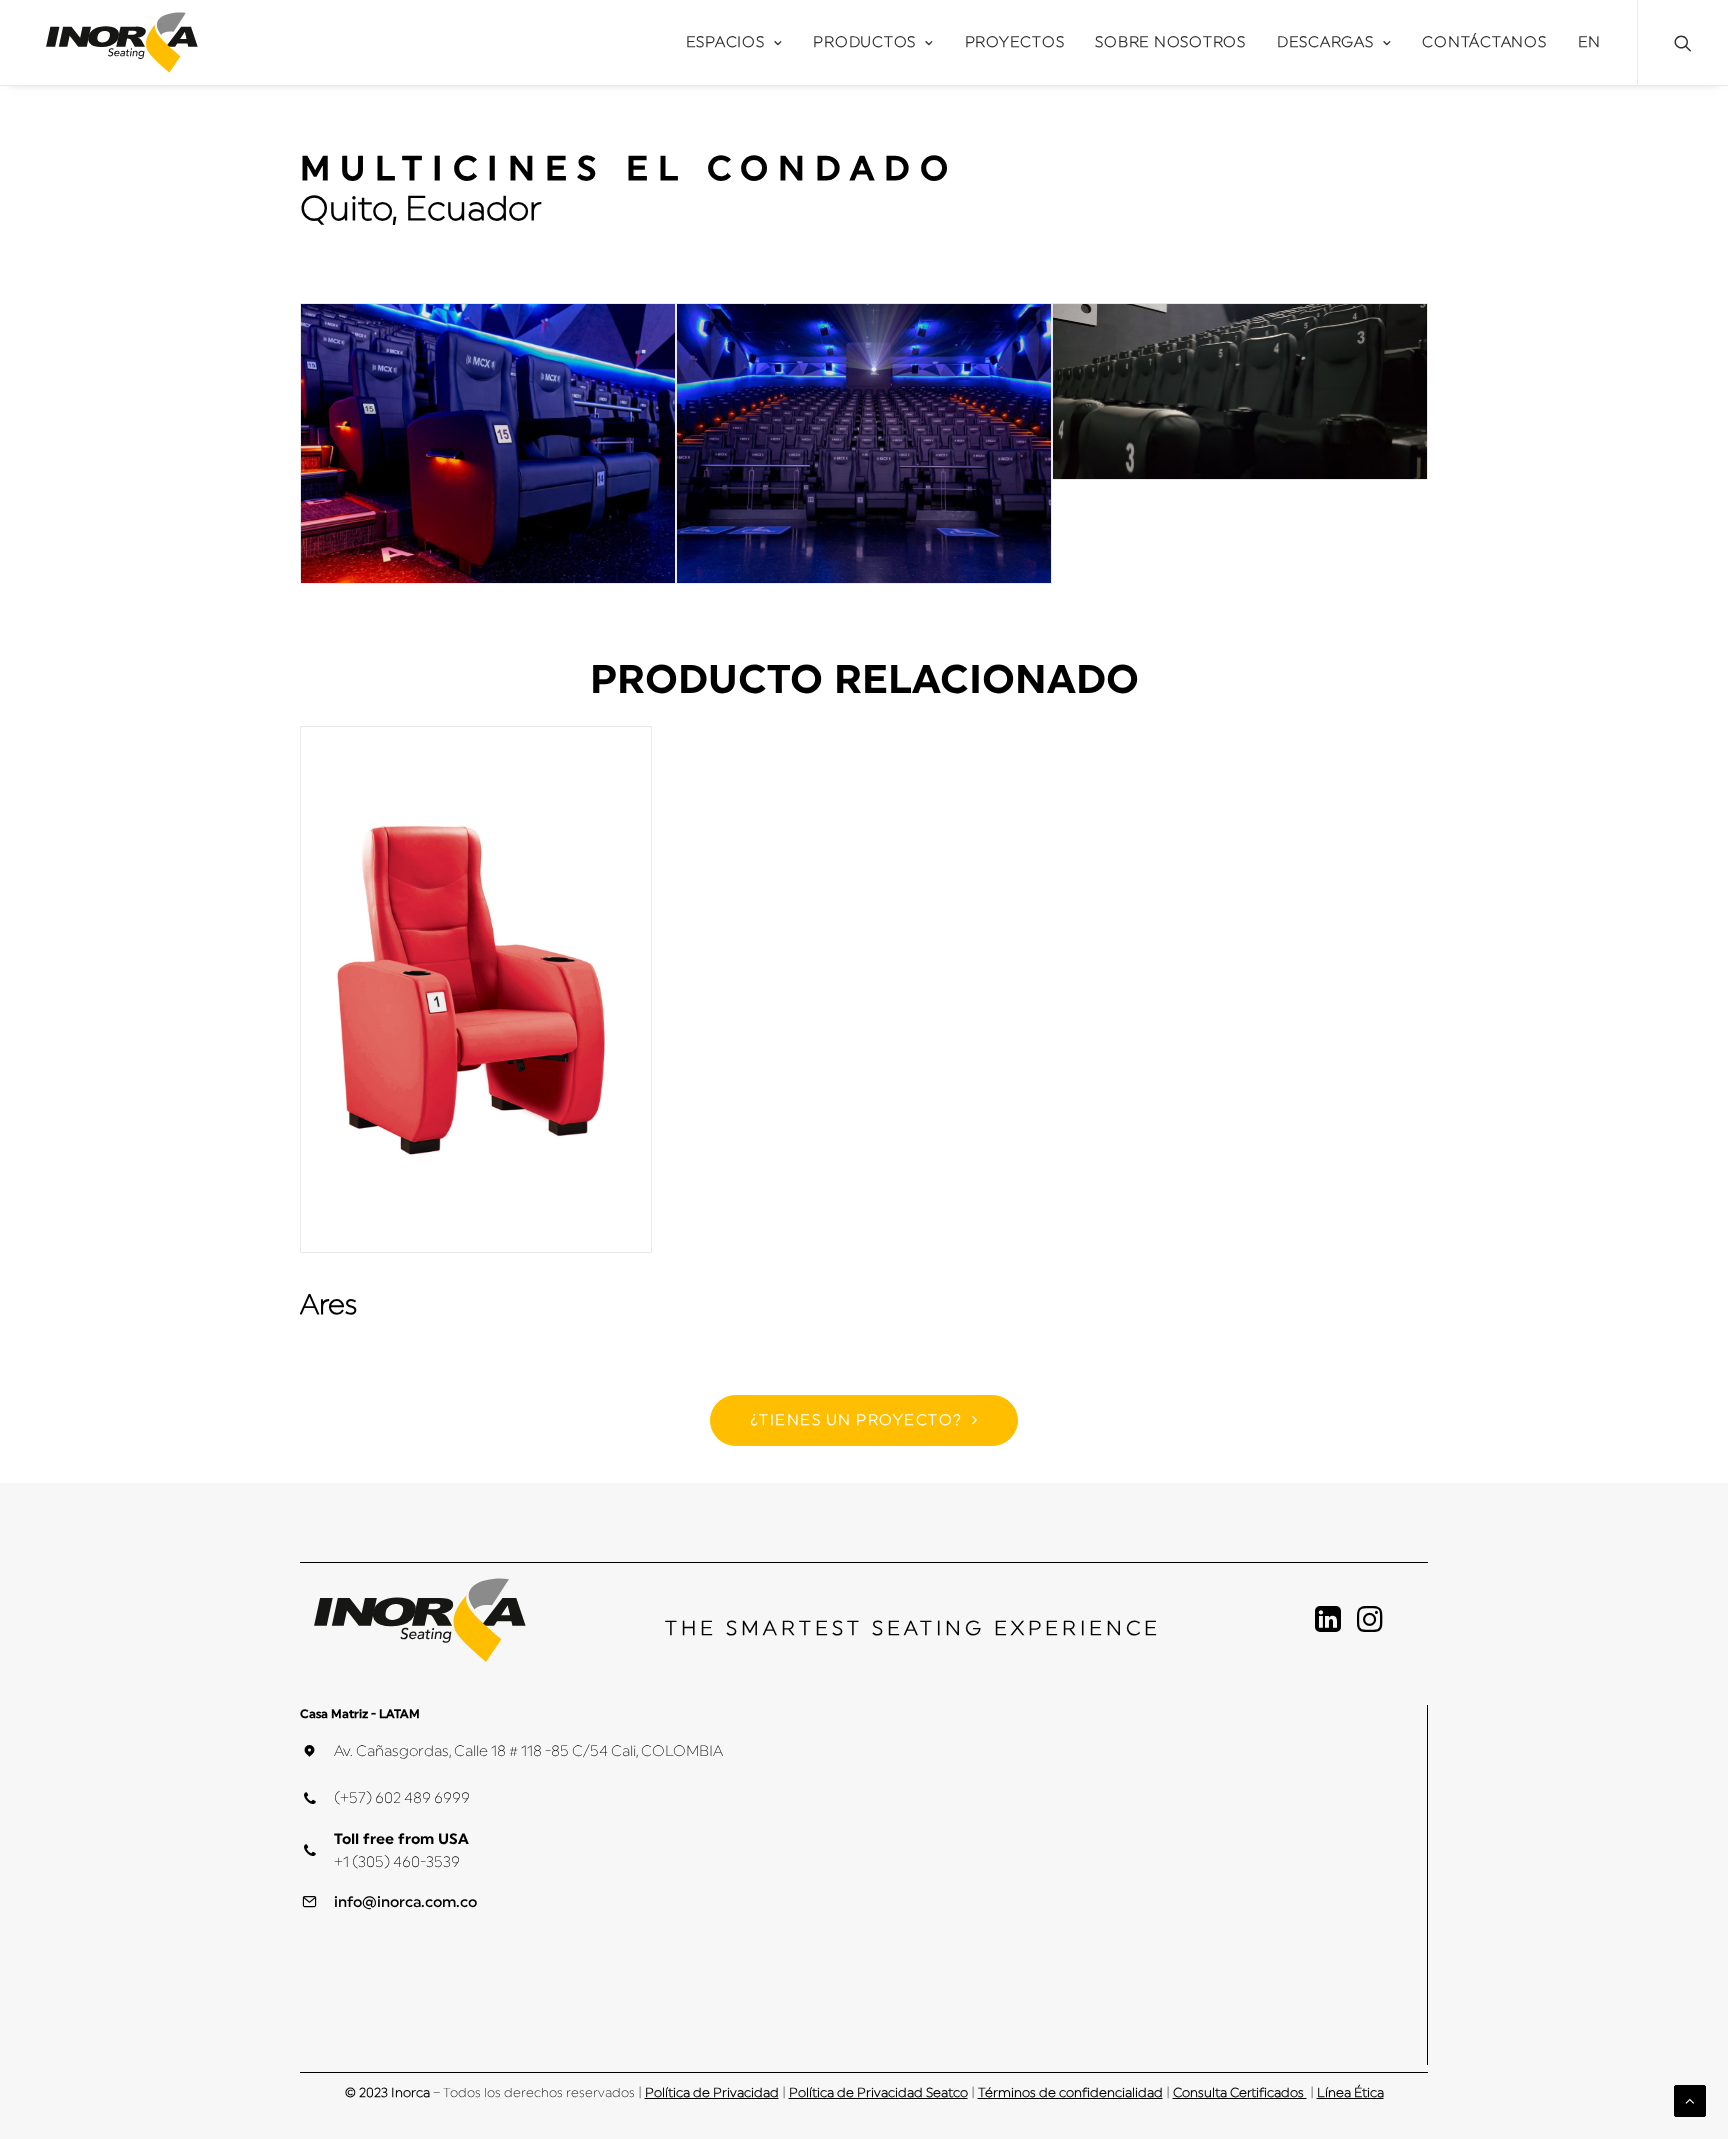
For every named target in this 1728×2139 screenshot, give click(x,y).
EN (1590, 42)
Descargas (1325, 42)
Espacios (725, 42)
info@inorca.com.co (405, 1902)
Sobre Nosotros (1170, 42)
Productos (864, 42)
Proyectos (1015, 42)
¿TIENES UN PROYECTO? (856, 1420)
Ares (328, 1305)
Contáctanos (1484, 42)
